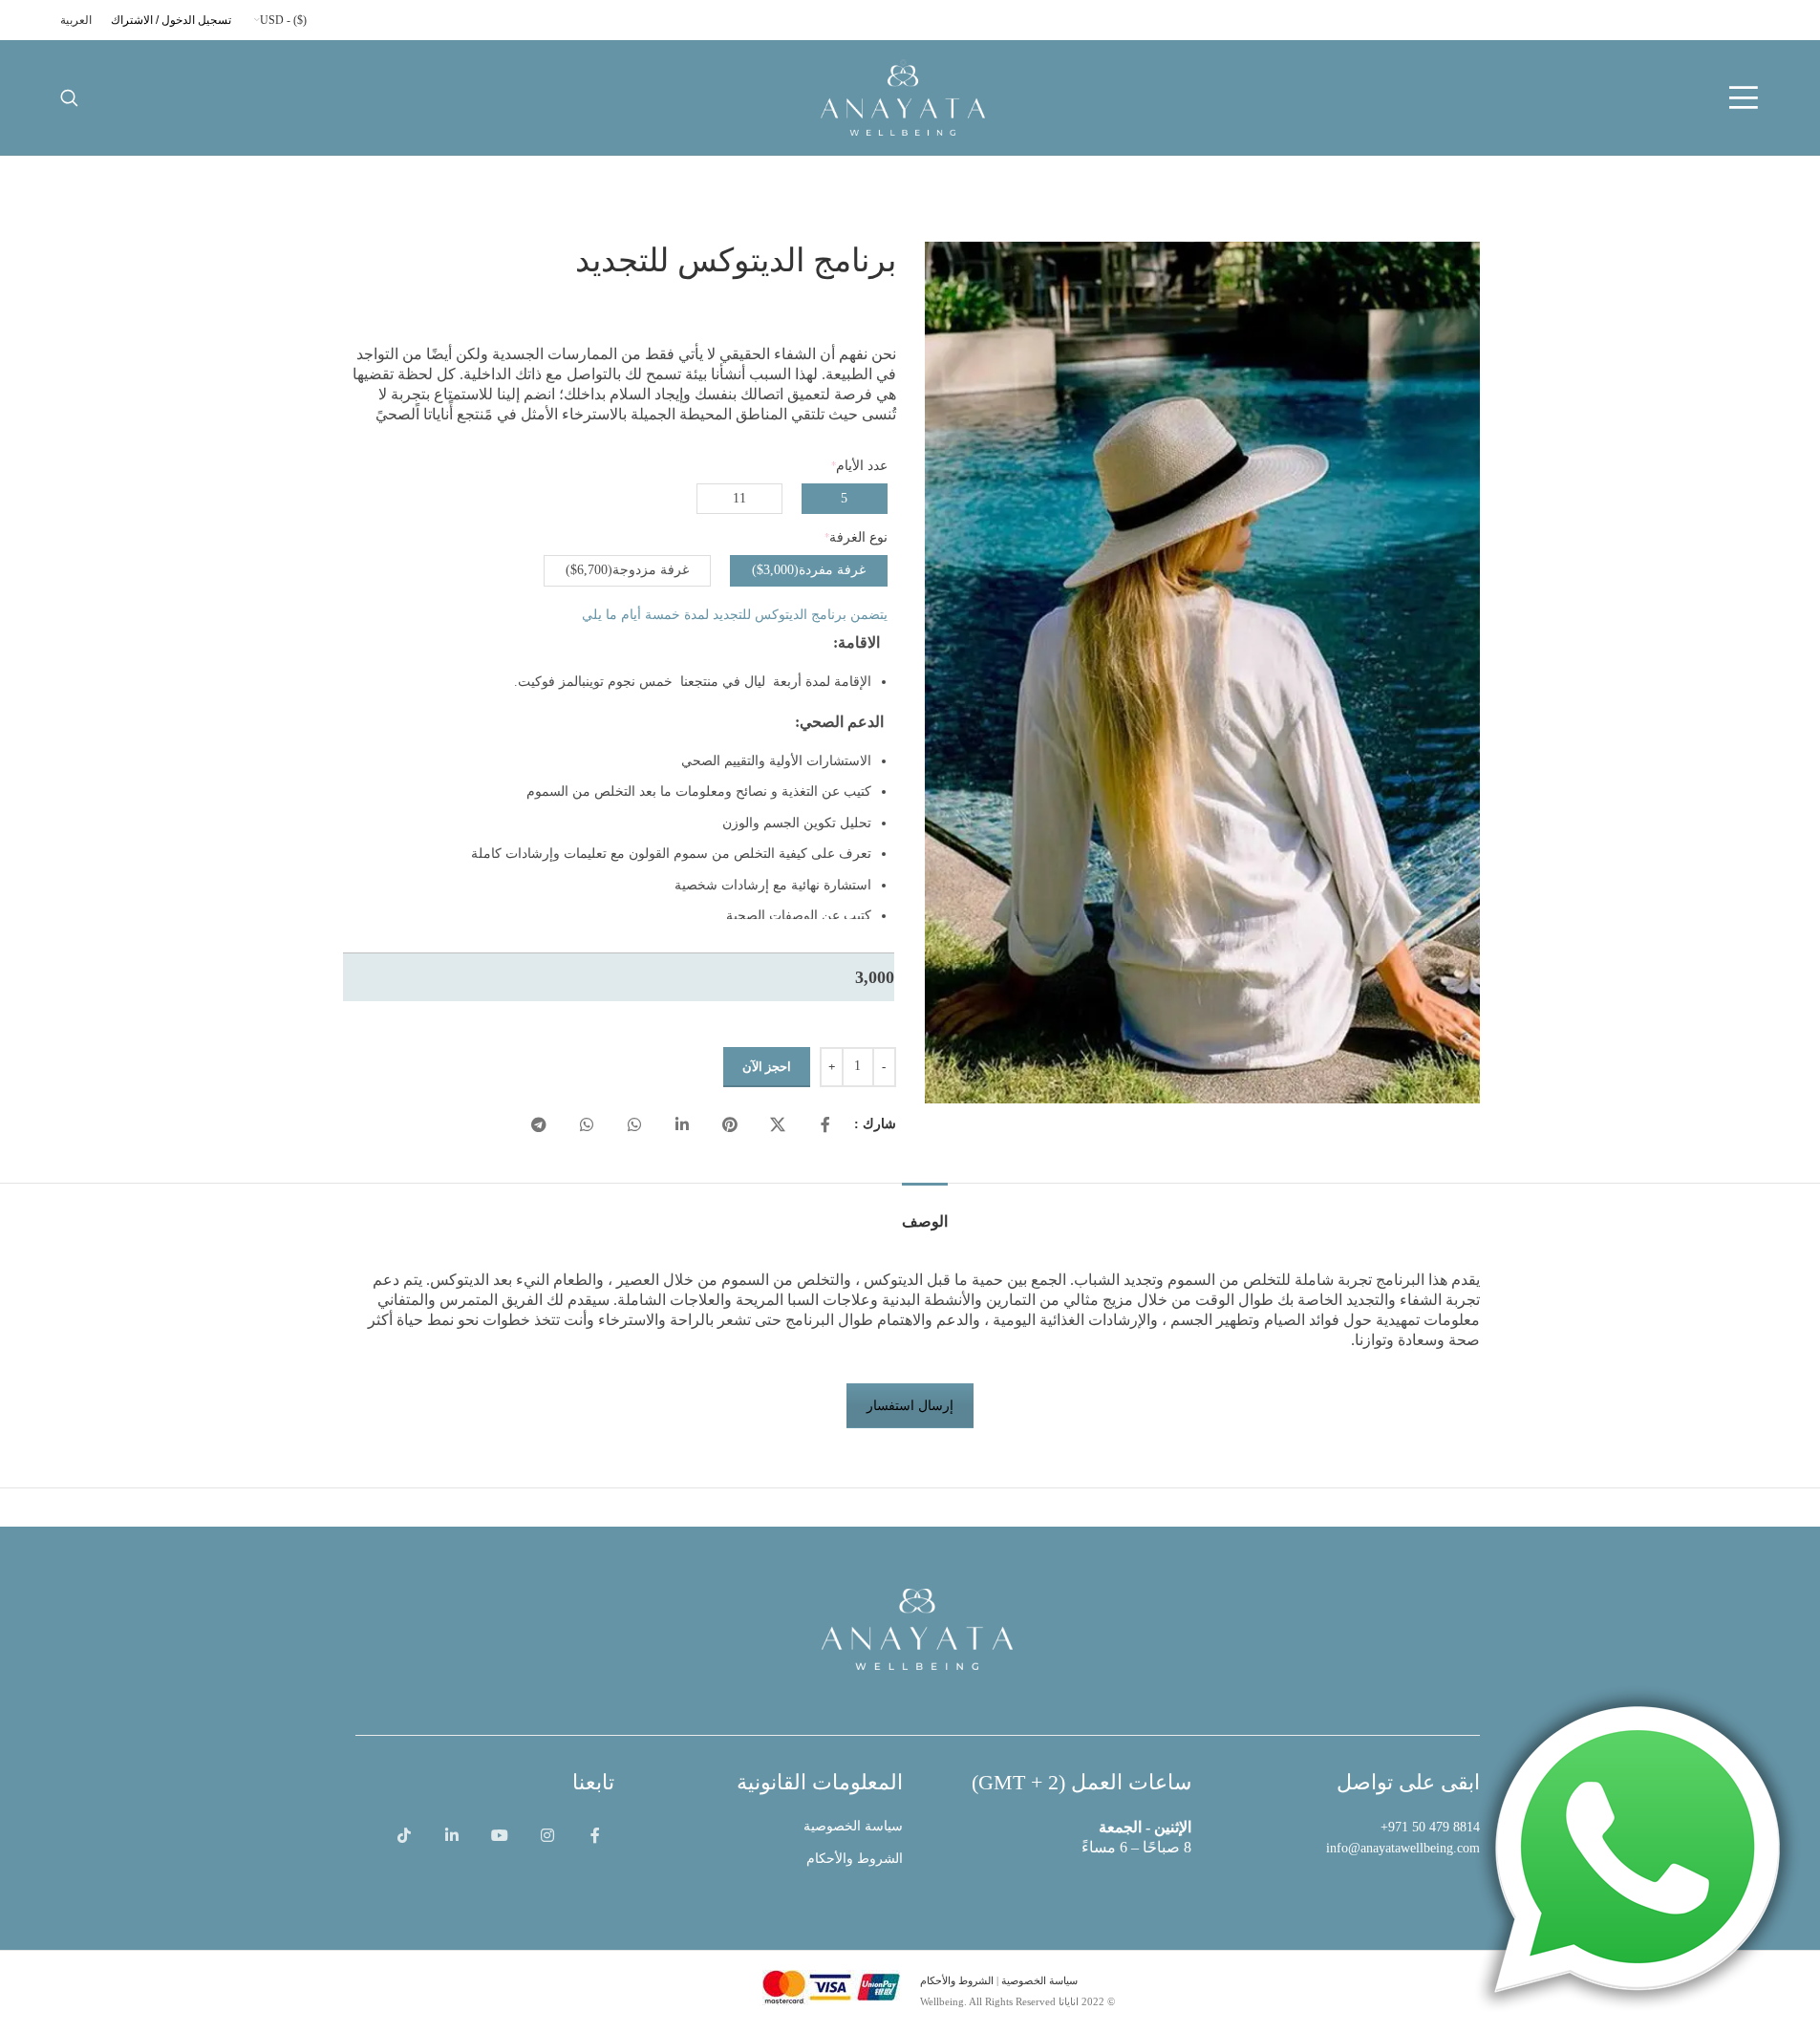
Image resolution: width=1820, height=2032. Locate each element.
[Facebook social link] (825, 1125)
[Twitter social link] (778, 1125)
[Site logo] (903, 96)
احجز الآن (767, 1067)
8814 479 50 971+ (1430, 1827)
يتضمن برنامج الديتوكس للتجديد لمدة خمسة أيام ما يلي (735, 615)
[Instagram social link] (547, 1836)
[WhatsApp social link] (634, 1125)
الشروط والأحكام (855, 1859)
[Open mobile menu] (1744, 97)
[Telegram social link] (539, 1125)
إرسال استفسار (910, 1406)
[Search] (69, 97)
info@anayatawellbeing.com (1403, 1848)
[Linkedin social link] (682, 1125)
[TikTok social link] (404, 1836)
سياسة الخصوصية (853, 1826)
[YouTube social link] (500, 1836)
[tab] (925, 1212)
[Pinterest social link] (730, 1125)
